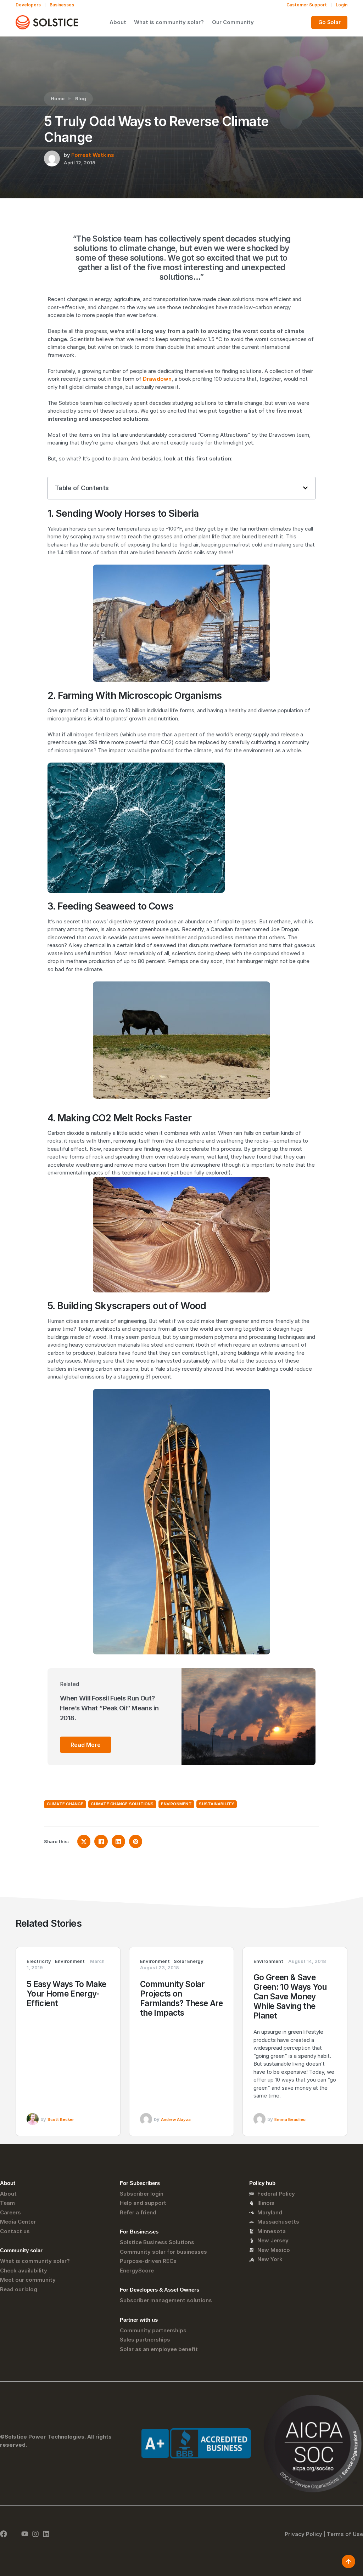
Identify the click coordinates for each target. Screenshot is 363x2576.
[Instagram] (35, 2534)
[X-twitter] (14, 2534)
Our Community (233, 22)
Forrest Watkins (93, 155)
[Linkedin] (46, 2534)
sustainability (216, 1804)
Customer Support (307, 5)
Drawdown (157, 379)
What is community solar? (169, 22)
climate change (65, 1804)
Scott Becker (61, 2119)
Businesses (62, 5)
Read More (86, 1745)
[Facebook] (4, 2534)
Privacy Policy (303, 2534)
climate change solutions (122, 1804)
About (118, 22)
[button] (305, 488)
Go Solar (330, 22)
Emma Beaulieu (290, 2119)
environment (176, 1804)
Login (342, 5)
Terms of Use (345, 2534)
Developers (28, 5)
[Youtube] (25, 2534)
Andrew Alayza (176, 2119)
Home (58, 98)
